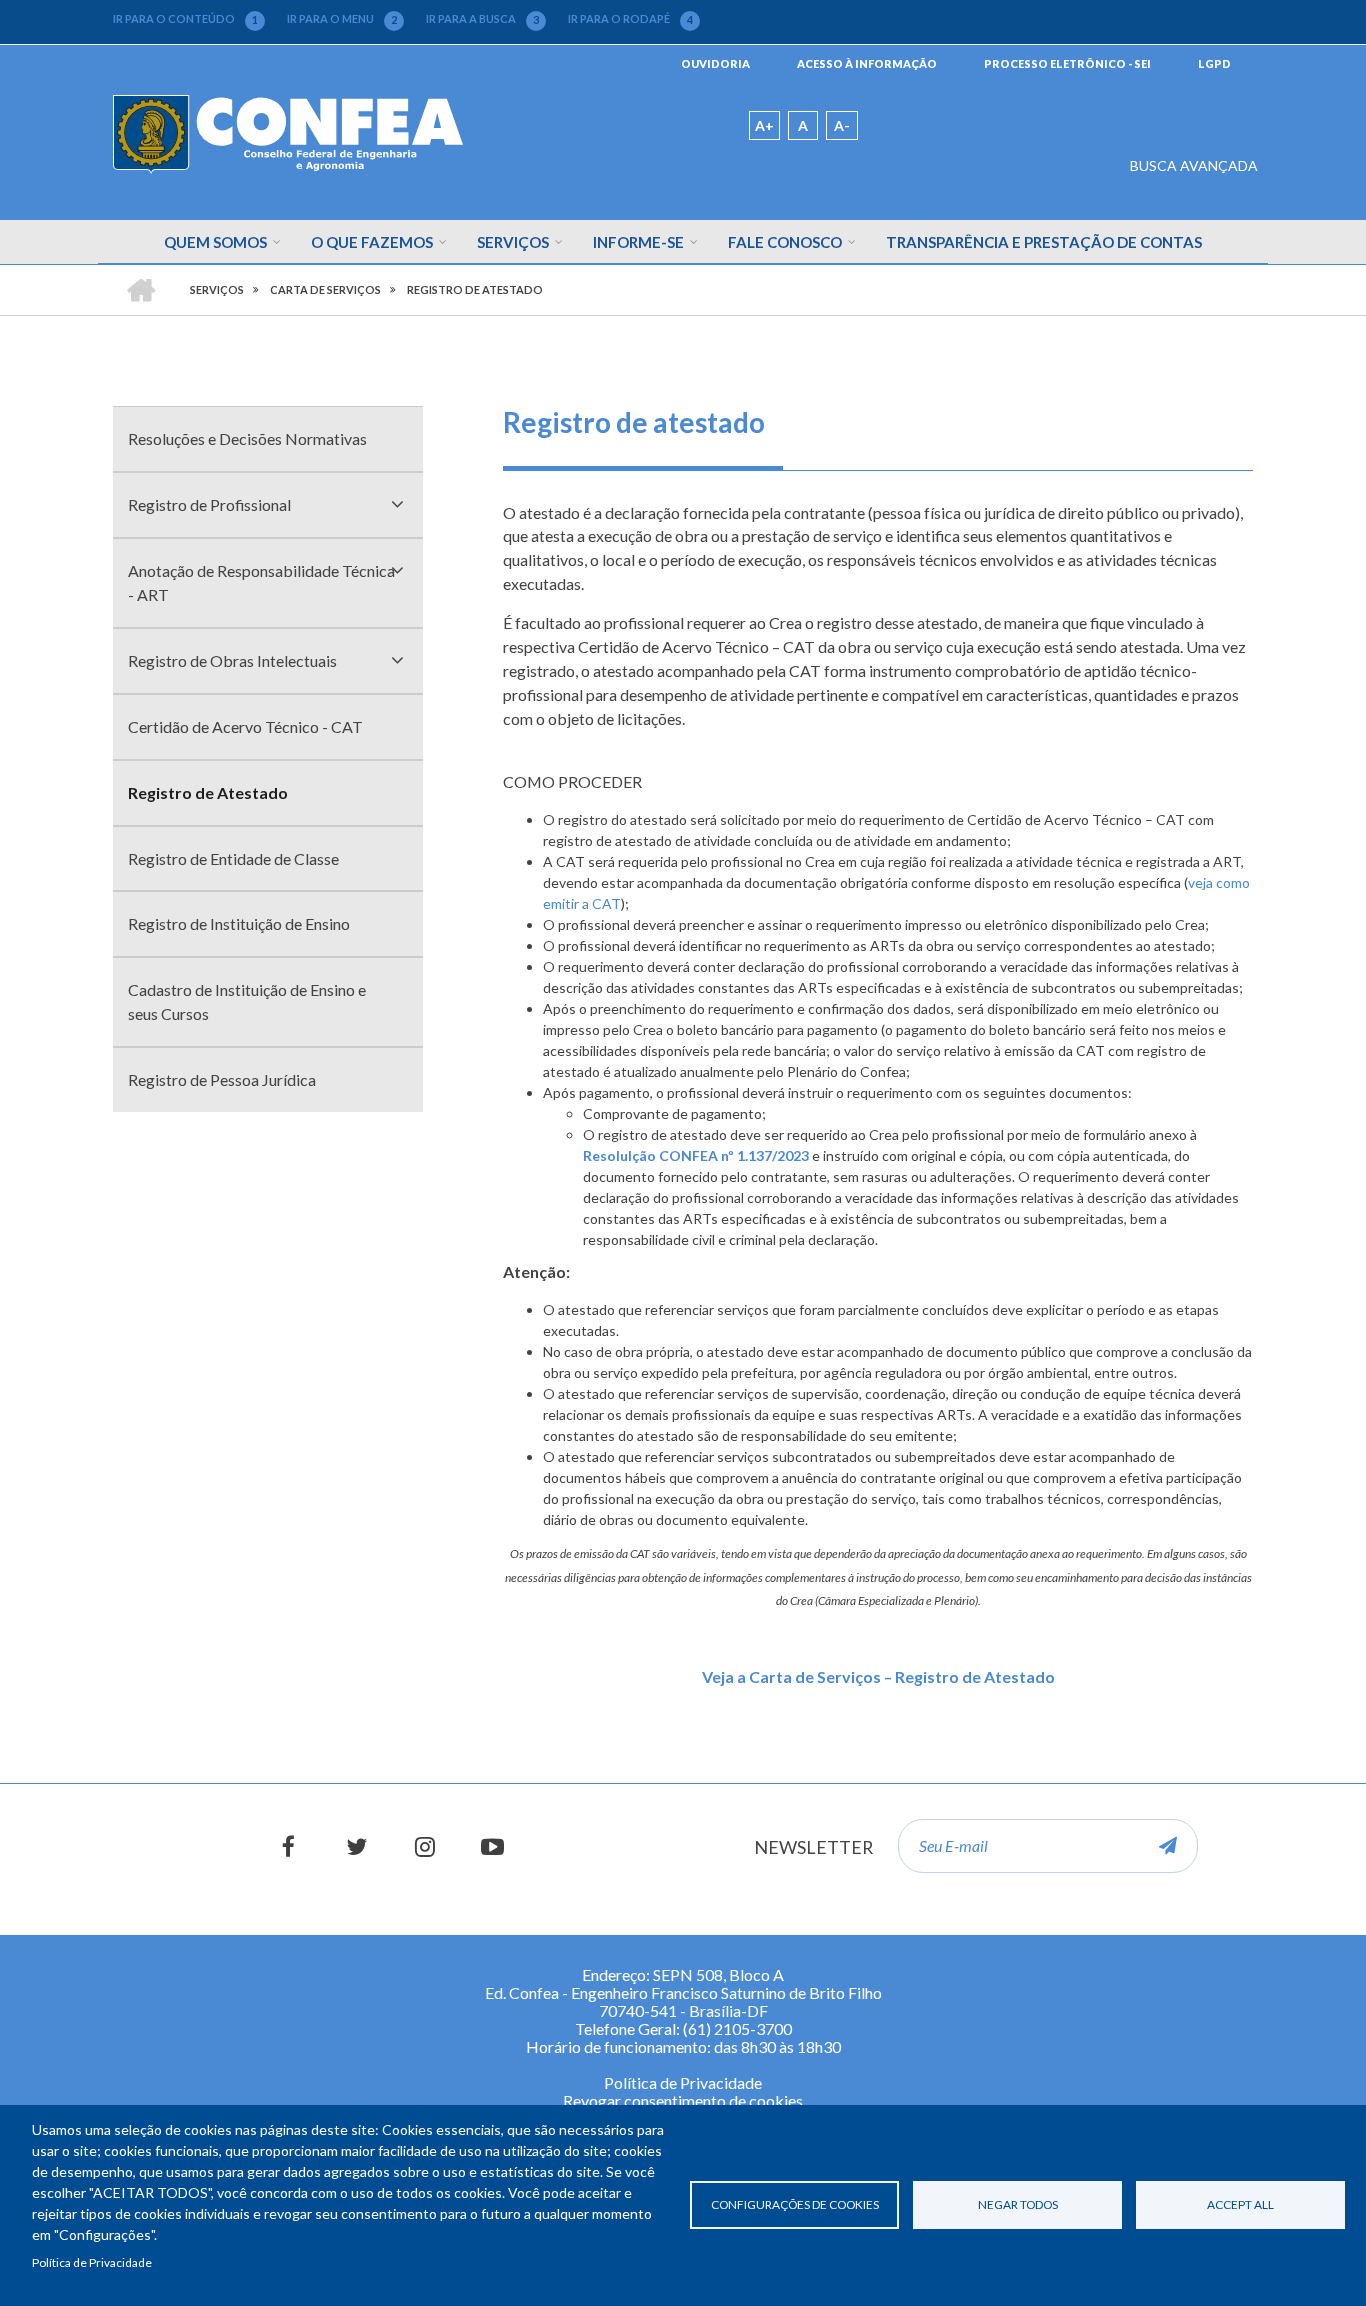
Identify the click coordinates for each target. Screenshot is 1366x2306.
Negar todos (1018, 2204)
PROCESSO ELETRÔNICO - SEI (1067, 63)
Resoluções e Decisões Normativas (247, 438)
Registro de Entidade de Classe (233, 858)
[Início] (288, 132)
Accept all (1240, 2204)
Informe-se (638, 242)
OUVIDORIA (715, 63)
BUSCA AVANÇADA (1194, 165)
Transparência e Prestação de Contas (1044, 242)
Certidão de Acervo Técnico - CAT (245, 726)
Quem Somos (215, 242)
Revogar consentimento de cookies (683, 2100)
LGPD (1214, 63)
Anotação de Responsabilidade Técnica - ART (261, 582)
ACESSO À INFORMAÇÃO (867, 63)
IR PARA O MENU (342, 19)
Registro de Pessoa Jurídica (222, 1079)
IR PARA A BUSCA (482, 19)
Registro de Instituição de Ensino (239, 923)
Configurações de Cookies (795, 2204)
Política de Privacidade (92, 2262)
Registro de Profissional (209, 504)
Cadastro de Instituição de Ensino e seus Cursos (247, 1001)
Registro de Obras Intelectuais (232, 660)
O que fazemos (372, 242)
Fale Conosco (785, 242)
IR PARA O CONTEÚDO (185, 19)
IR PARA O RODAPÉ (630, 19)
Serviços (513, 242)
